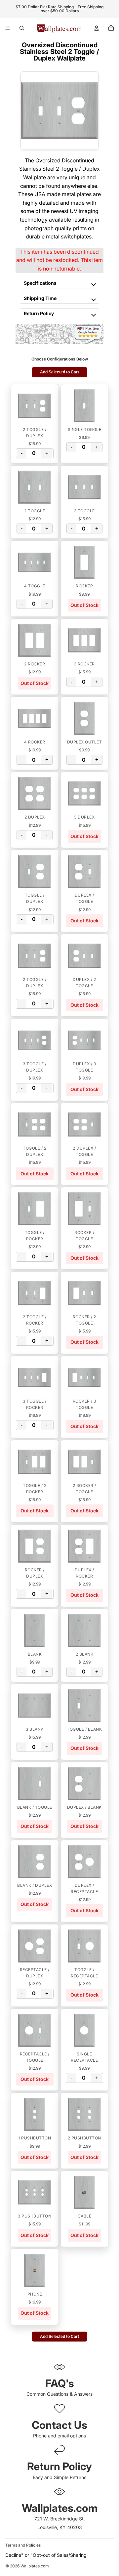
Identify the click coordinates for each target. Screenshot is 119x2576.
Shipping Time (40, 298)
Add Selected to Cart (59, 372)
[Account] (97, 28)
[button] (35, 406)
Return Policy (39, 313)
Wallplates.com (35, 2566)
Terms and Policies (23, 2545)
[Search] (22, 28)
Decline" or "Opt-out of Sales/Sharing (46, 2555)
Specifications (40, 283)
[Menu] (8, 28)
